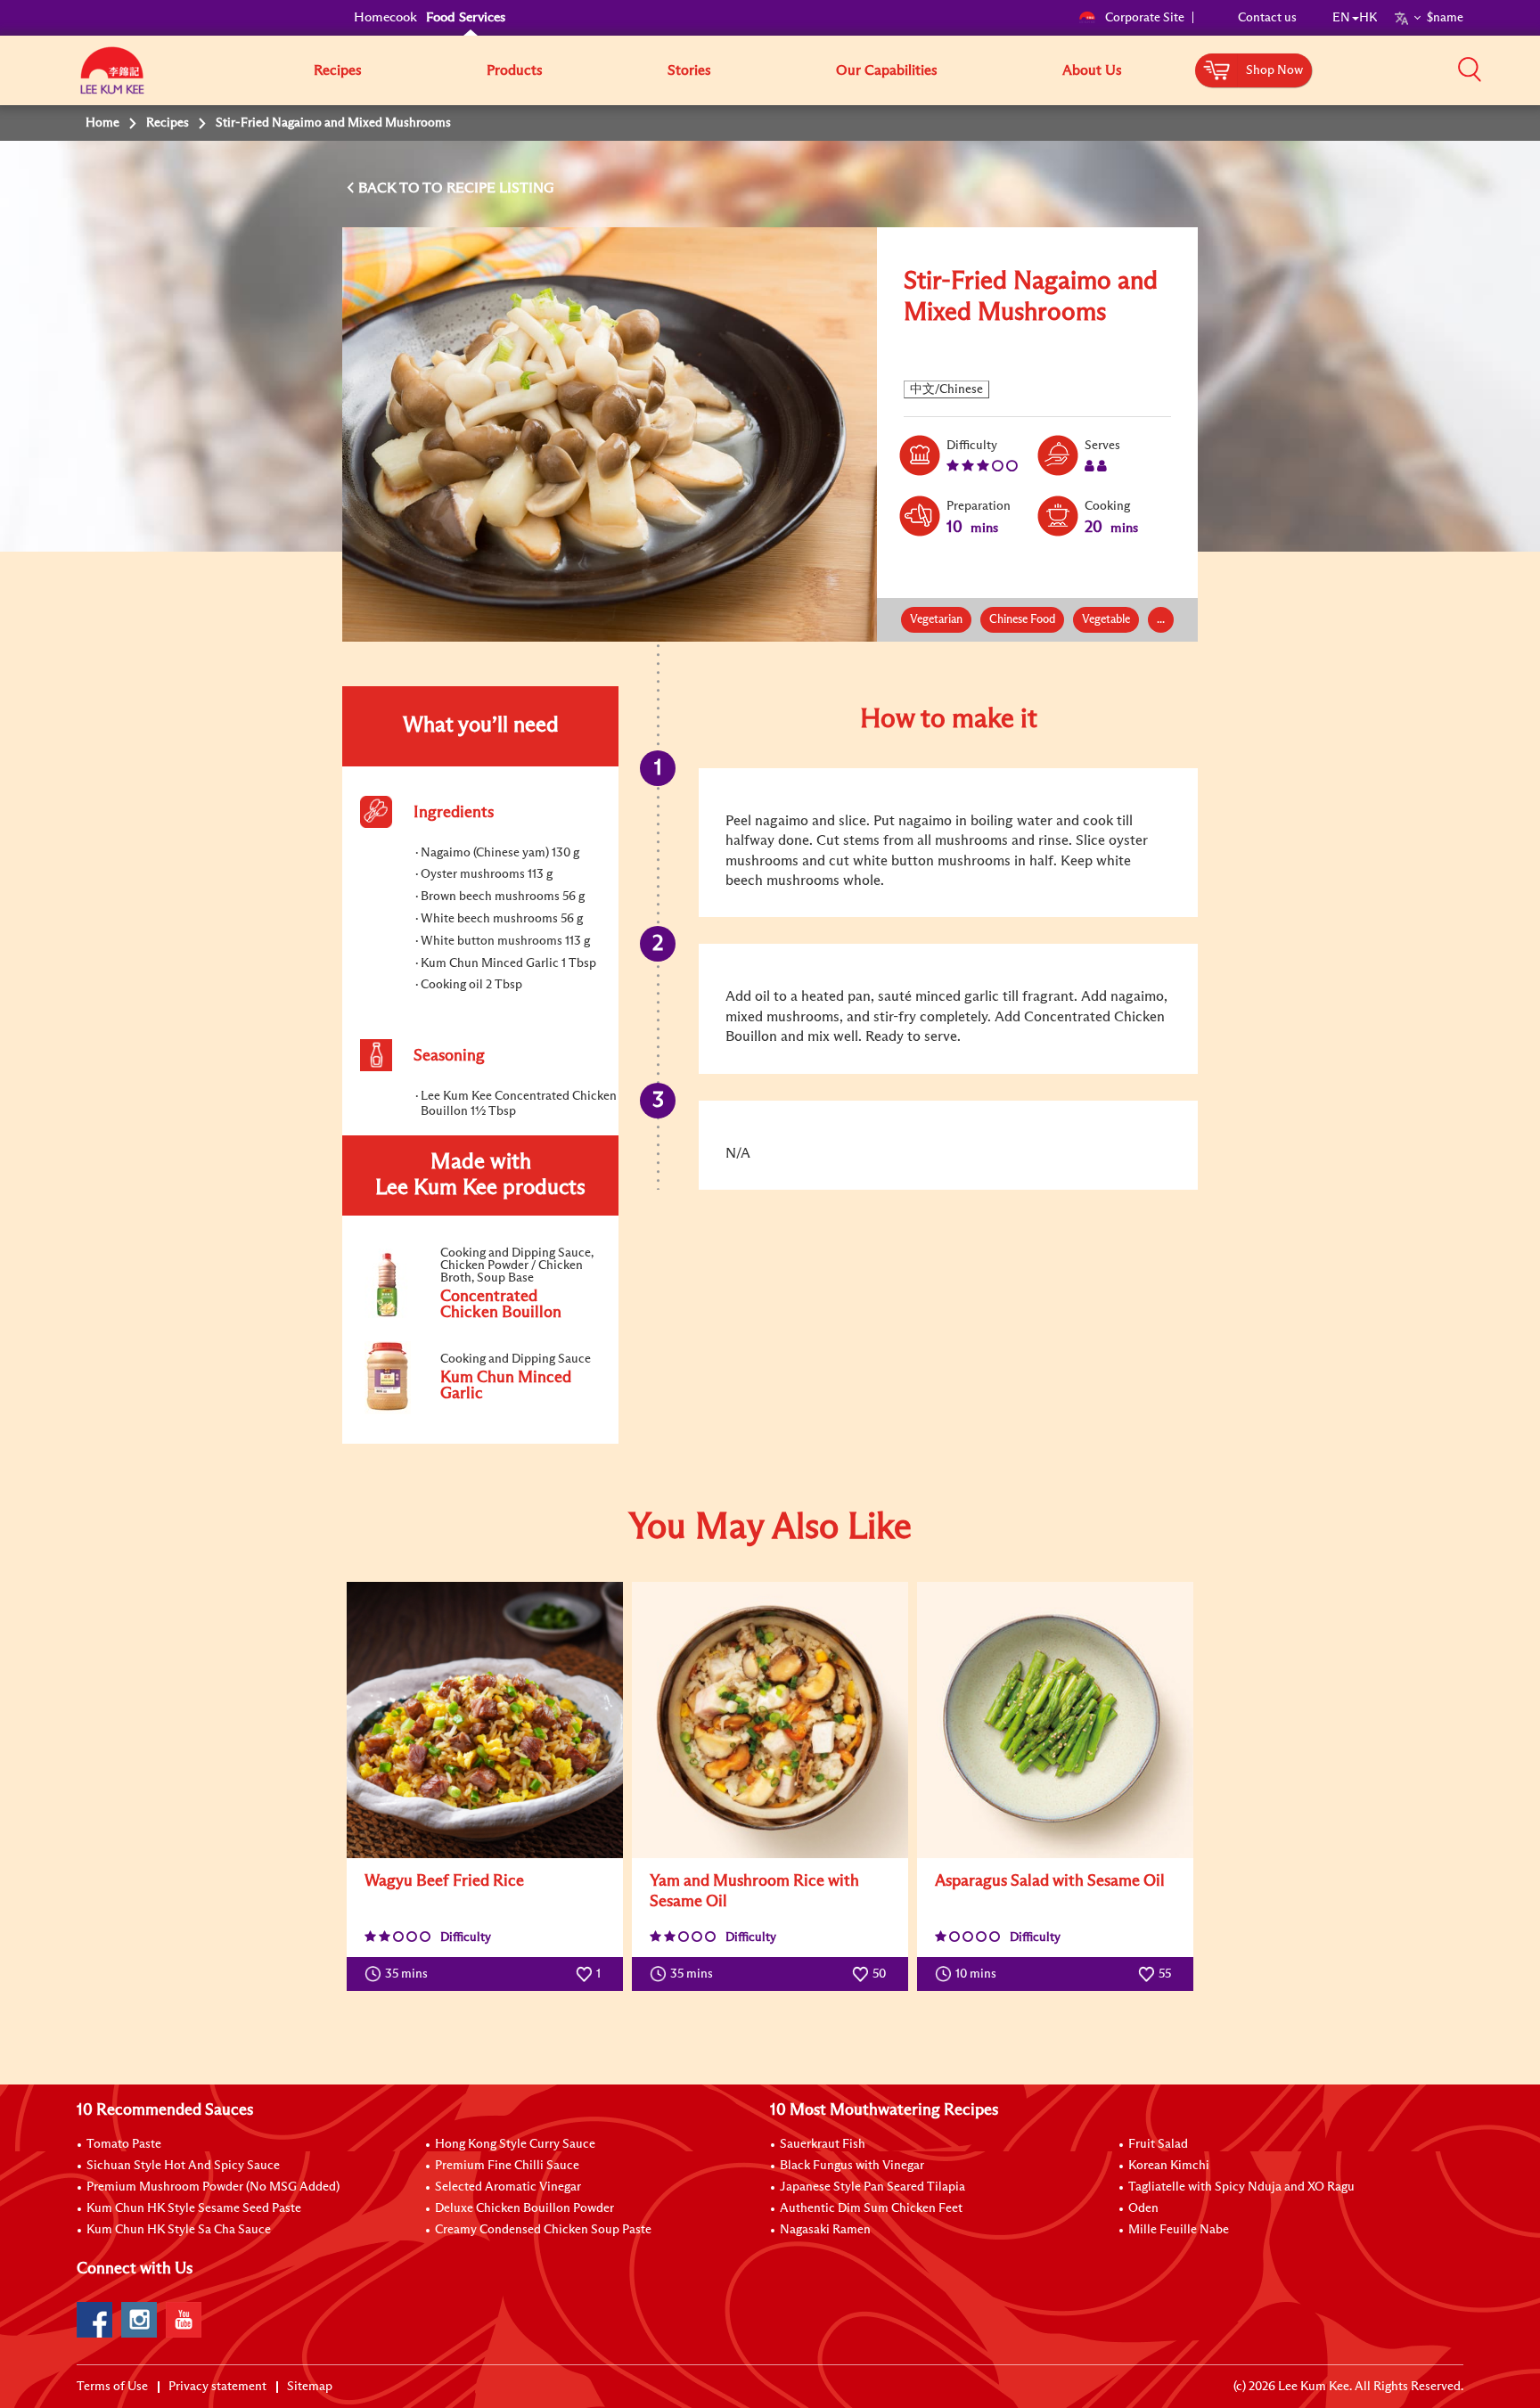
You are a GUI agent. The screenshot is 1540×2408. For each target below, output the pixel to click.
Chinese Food (1022, 620)
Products (515, 70)
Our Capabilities (887, 70)
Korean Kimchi (1169, 2166)
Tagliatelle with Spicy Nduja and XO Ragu (1241, 2187)
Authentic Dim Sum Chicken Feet (871, 2208)
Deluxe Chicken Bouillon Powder (524, 2208)
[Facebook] (94, 2320)
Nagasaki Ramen (825, 2230)
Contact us (1267, 18)
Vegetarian (936, 620)
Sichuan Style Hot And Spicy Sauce (183, 2166)
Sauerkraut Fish (823, 2144)
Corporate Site (1145, 18)
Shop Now (1274, 70)
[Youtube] (184, 2320)
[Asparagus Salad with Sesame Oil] (1055, 1720)
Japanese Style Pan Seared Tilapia (872, 2187)
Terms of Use (112, 2387)
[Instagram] (139, 2320)
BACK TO (390, 188)
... (1161, 620)
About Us (1092, 70)
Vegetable (1106, 620)
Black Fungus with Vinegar (852, 2166)
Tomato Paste (124, 2144)
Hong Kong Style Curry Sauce (515, 2144)
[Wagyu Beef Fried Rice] (485, 1720)
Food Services (466, 17)
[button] (1470, 70)
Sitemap (310, 2387)
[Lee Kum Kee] (112, 80)
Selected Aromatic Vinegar (508, 2187)
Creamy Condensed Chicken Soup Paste (543, 2230)
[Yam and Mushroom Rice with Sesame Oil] (770, 1720)
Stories (689, 70)
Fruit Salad (1158, 2144)
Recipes (338, 70)
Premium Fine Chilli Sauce (507, 2166)
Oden (1143, 2208)
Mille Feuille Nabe (1179, 2230)
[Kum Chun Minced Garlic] (479, 1411)
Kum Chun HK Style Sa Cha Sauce (179, 2230)
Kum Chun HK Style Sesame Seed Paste (194, 2208)
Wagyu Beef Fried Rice (444, 1881)
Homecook (385, 17)
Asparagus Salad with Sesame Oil (1050, 1881)
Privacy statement (217, 2387)
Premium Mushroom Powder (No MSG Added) (213, 2187)
